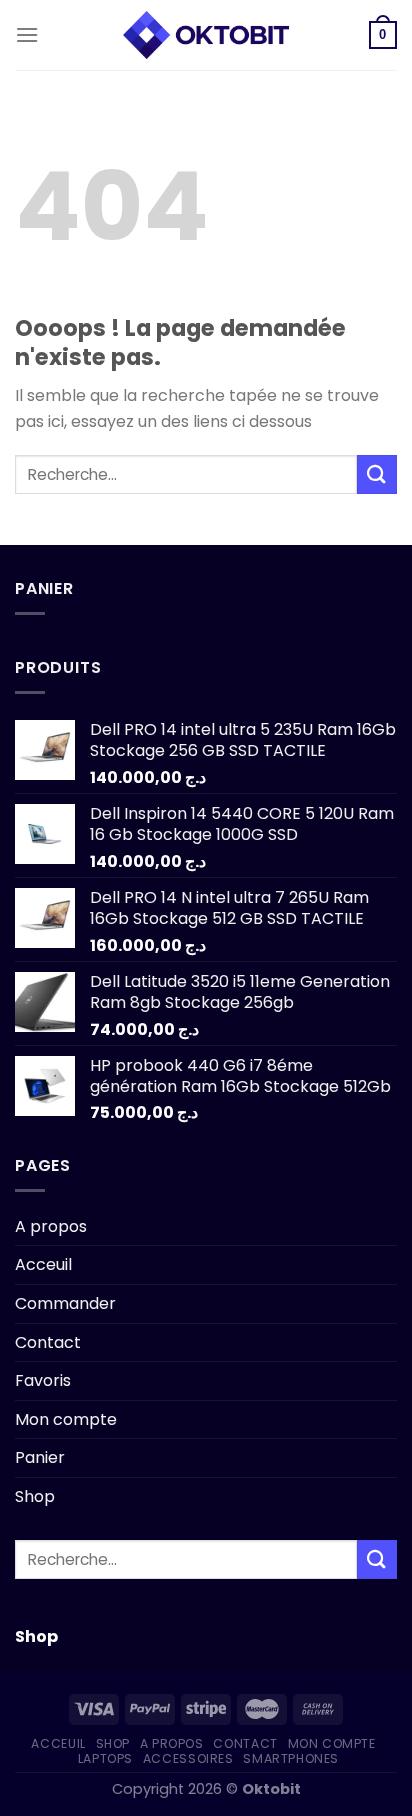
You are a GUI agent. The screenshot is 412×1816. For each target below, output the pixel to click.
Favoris (43, 1380)
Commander (65, 1303)
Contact (48, 1342)
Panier (40, 1457)
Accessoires (188, 1758)
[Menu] (27, 34)
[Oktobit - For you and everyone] (206, 34)
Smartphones (291, 1758)
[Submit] (377, 474)
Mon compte (66, 1419)
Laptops (105, 1758)
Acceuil (43, 1264)
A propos (51, 1226)
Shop (35, 1496)
